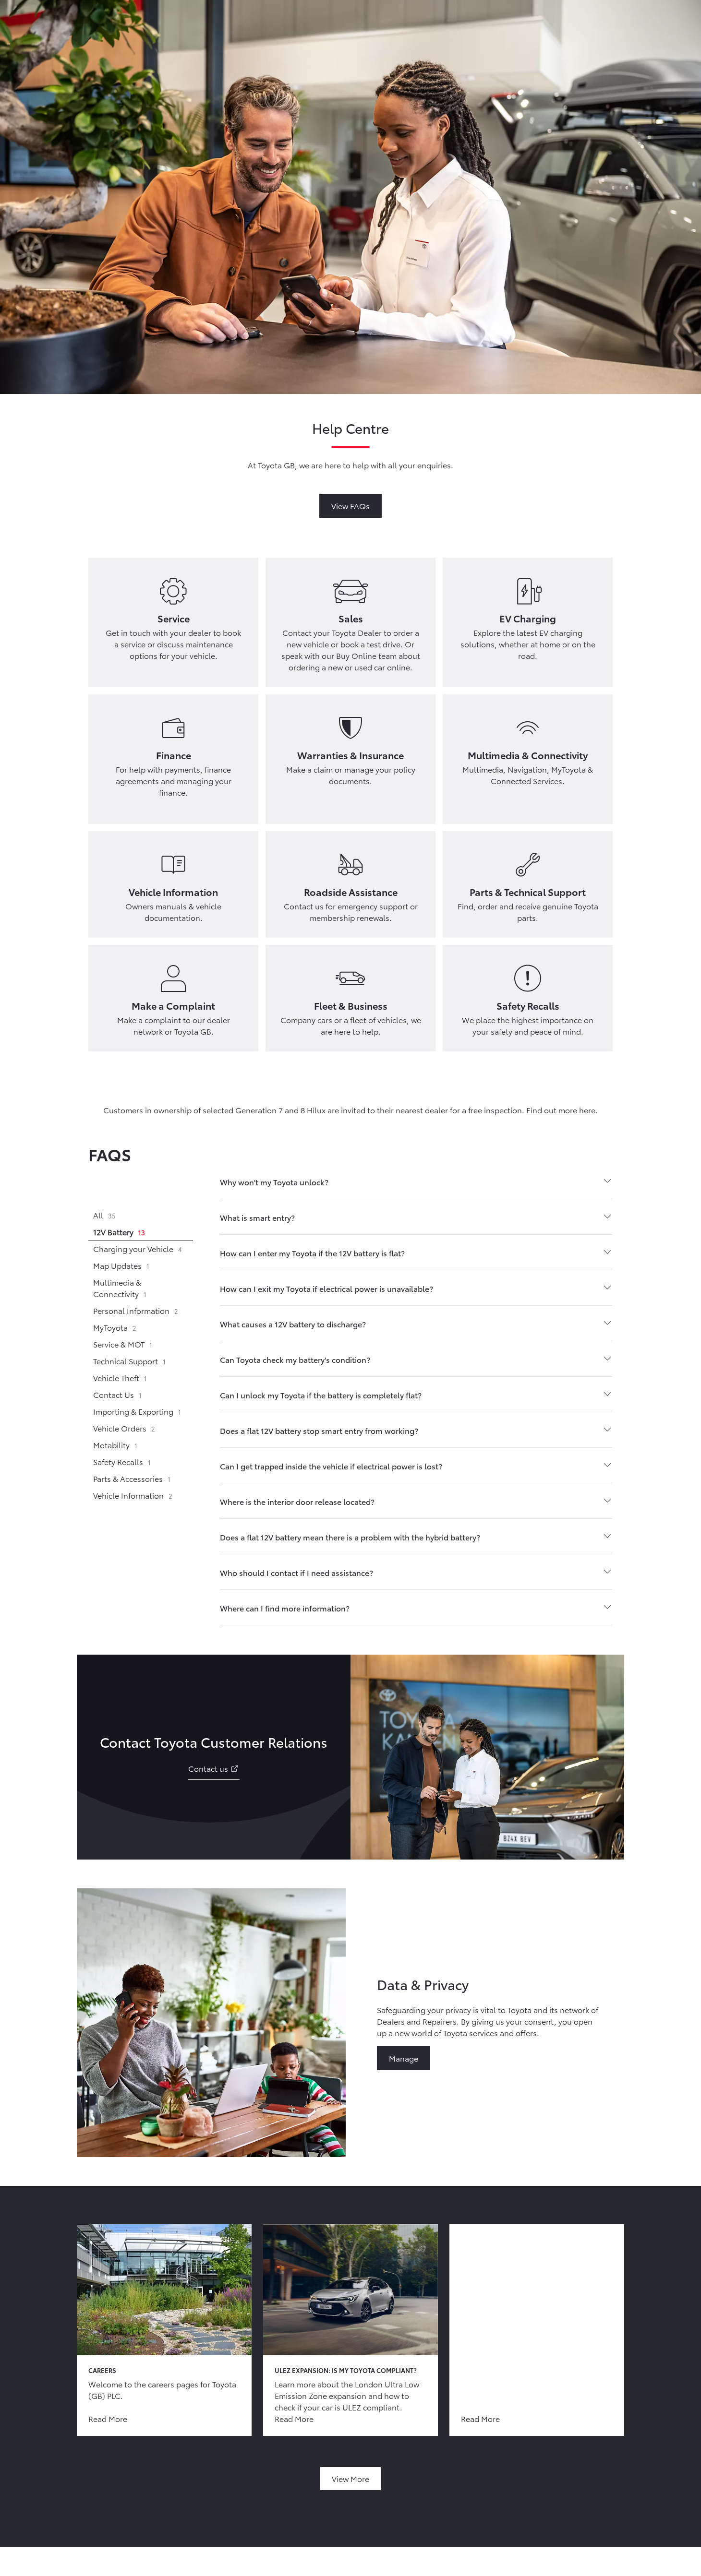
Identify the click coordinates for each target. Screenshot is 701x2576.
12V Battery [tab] (119, 1232)
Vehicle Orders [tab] (124, 1428)
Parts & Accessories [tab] (132, 1478)
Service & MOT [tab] (123, 1344)
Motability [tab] (115, 1445)
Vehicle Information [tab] (133, 1495)
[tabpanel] (416, 1395)
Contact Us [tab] (117, 1394)
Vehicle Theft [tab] (120, 1377)
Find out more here (561, 1110)
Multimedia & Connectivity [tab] (120, 1288)
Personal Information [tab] (136, 1310)
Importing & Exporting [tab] (137, 1411)
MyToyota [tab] (115, 1327)
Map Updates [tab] (121, 1265)
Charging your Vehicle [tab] (138, 1248)
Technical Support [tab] (129, 1361)
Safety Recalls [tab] (122, 1461)
